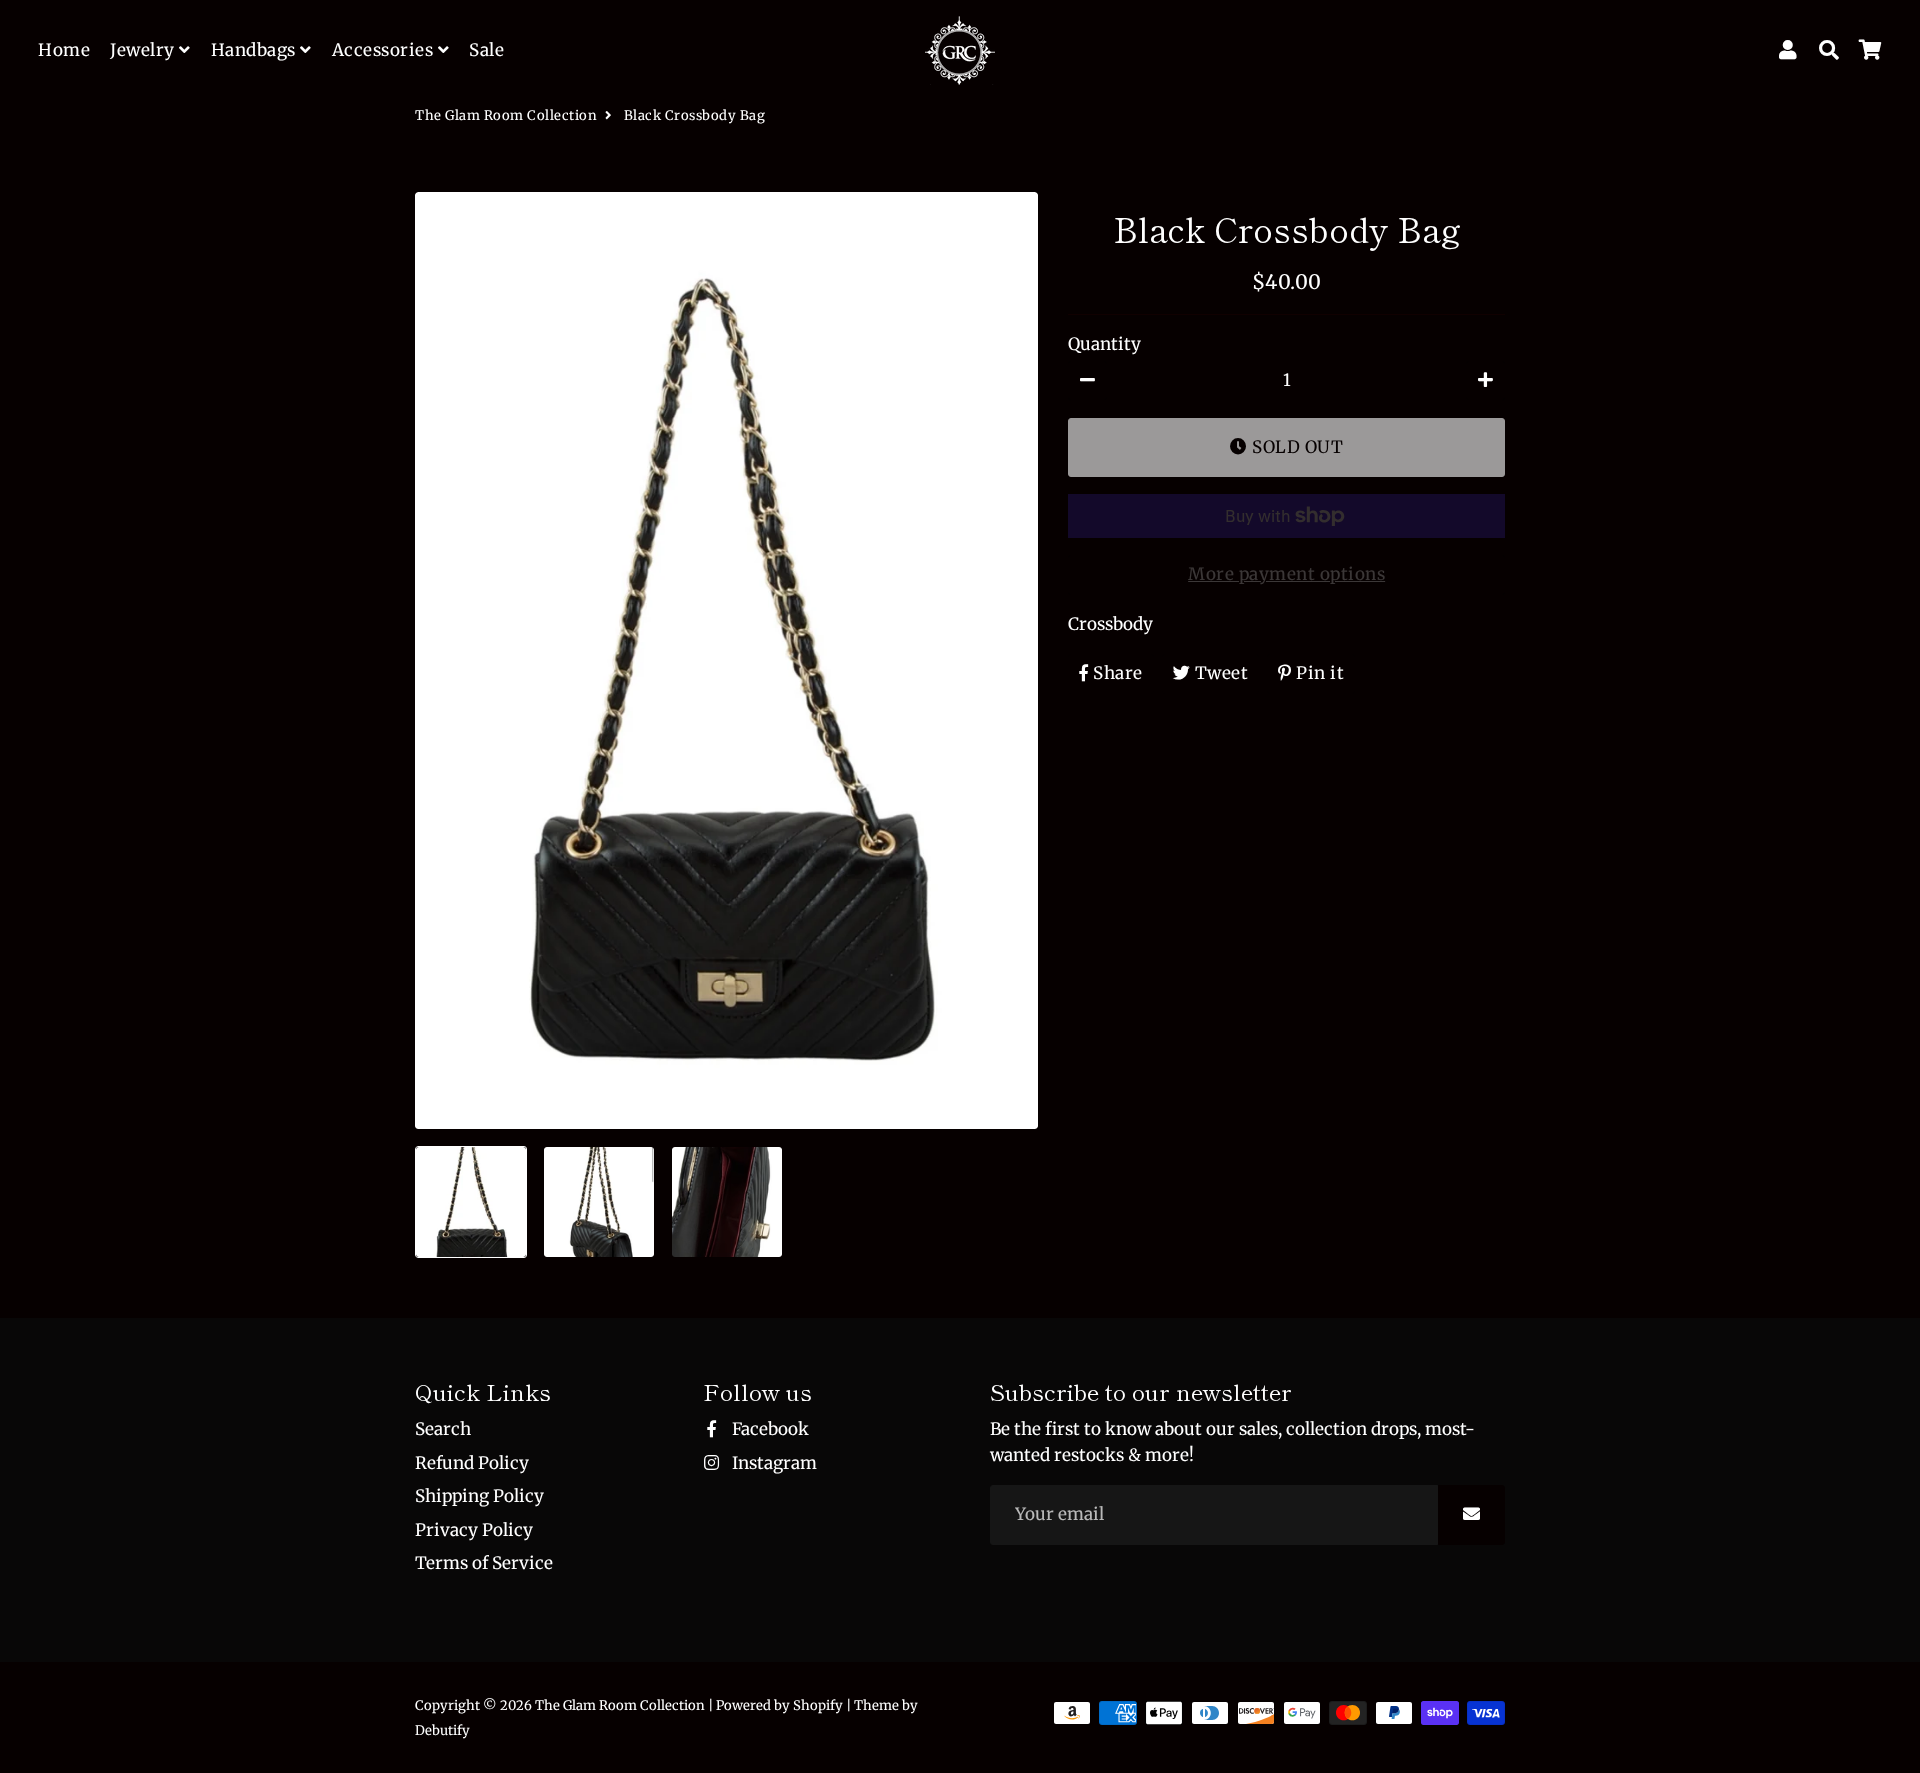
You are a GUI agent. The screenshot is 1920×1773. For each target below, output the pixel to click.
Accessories (385, 50)
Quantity (1104, 343)
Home (64, 50)
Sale (486, 50)
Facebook (768, 1429)
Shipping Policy (479, 1496)
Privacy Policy (474, 1530)
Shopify (818, 1705)
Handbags (256, 50)
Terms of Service (484, 1563)
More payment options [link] (1286, 574)
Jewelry (144, 50)
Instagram (772, 1463)
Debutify (442, 1730)
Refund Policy (472, 1463)
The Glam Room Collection (506, 115)
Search (443, 1429)
